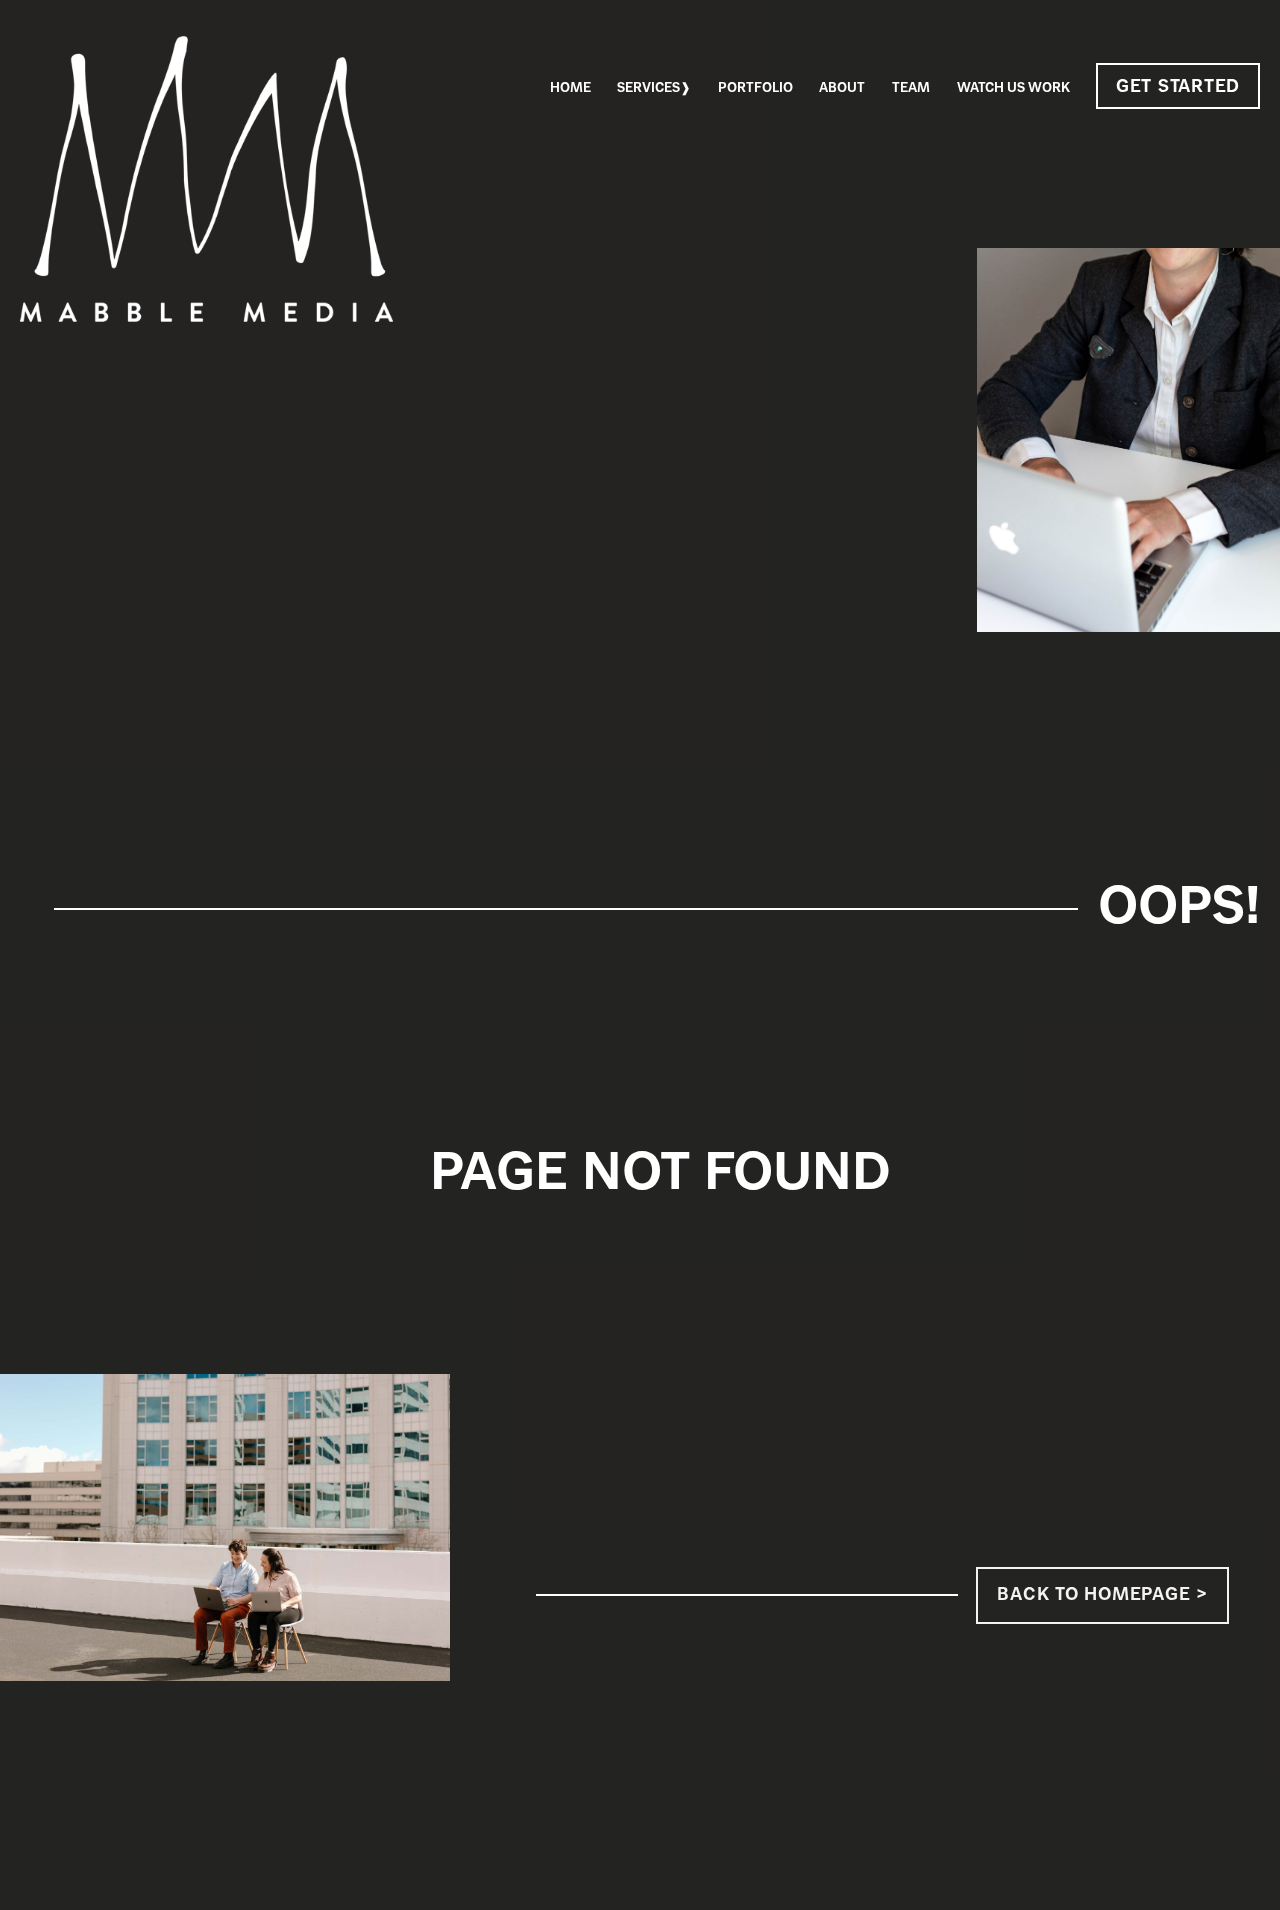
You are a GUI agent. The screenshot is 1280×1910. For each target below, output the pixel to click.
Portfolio (755, 88)
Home (570, 88)
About (842, 88)
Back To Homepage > (1102, 1596)
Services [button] (648, 88)
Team (911, 88)
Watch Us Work (1013, 88)
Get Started (1178, 88)
